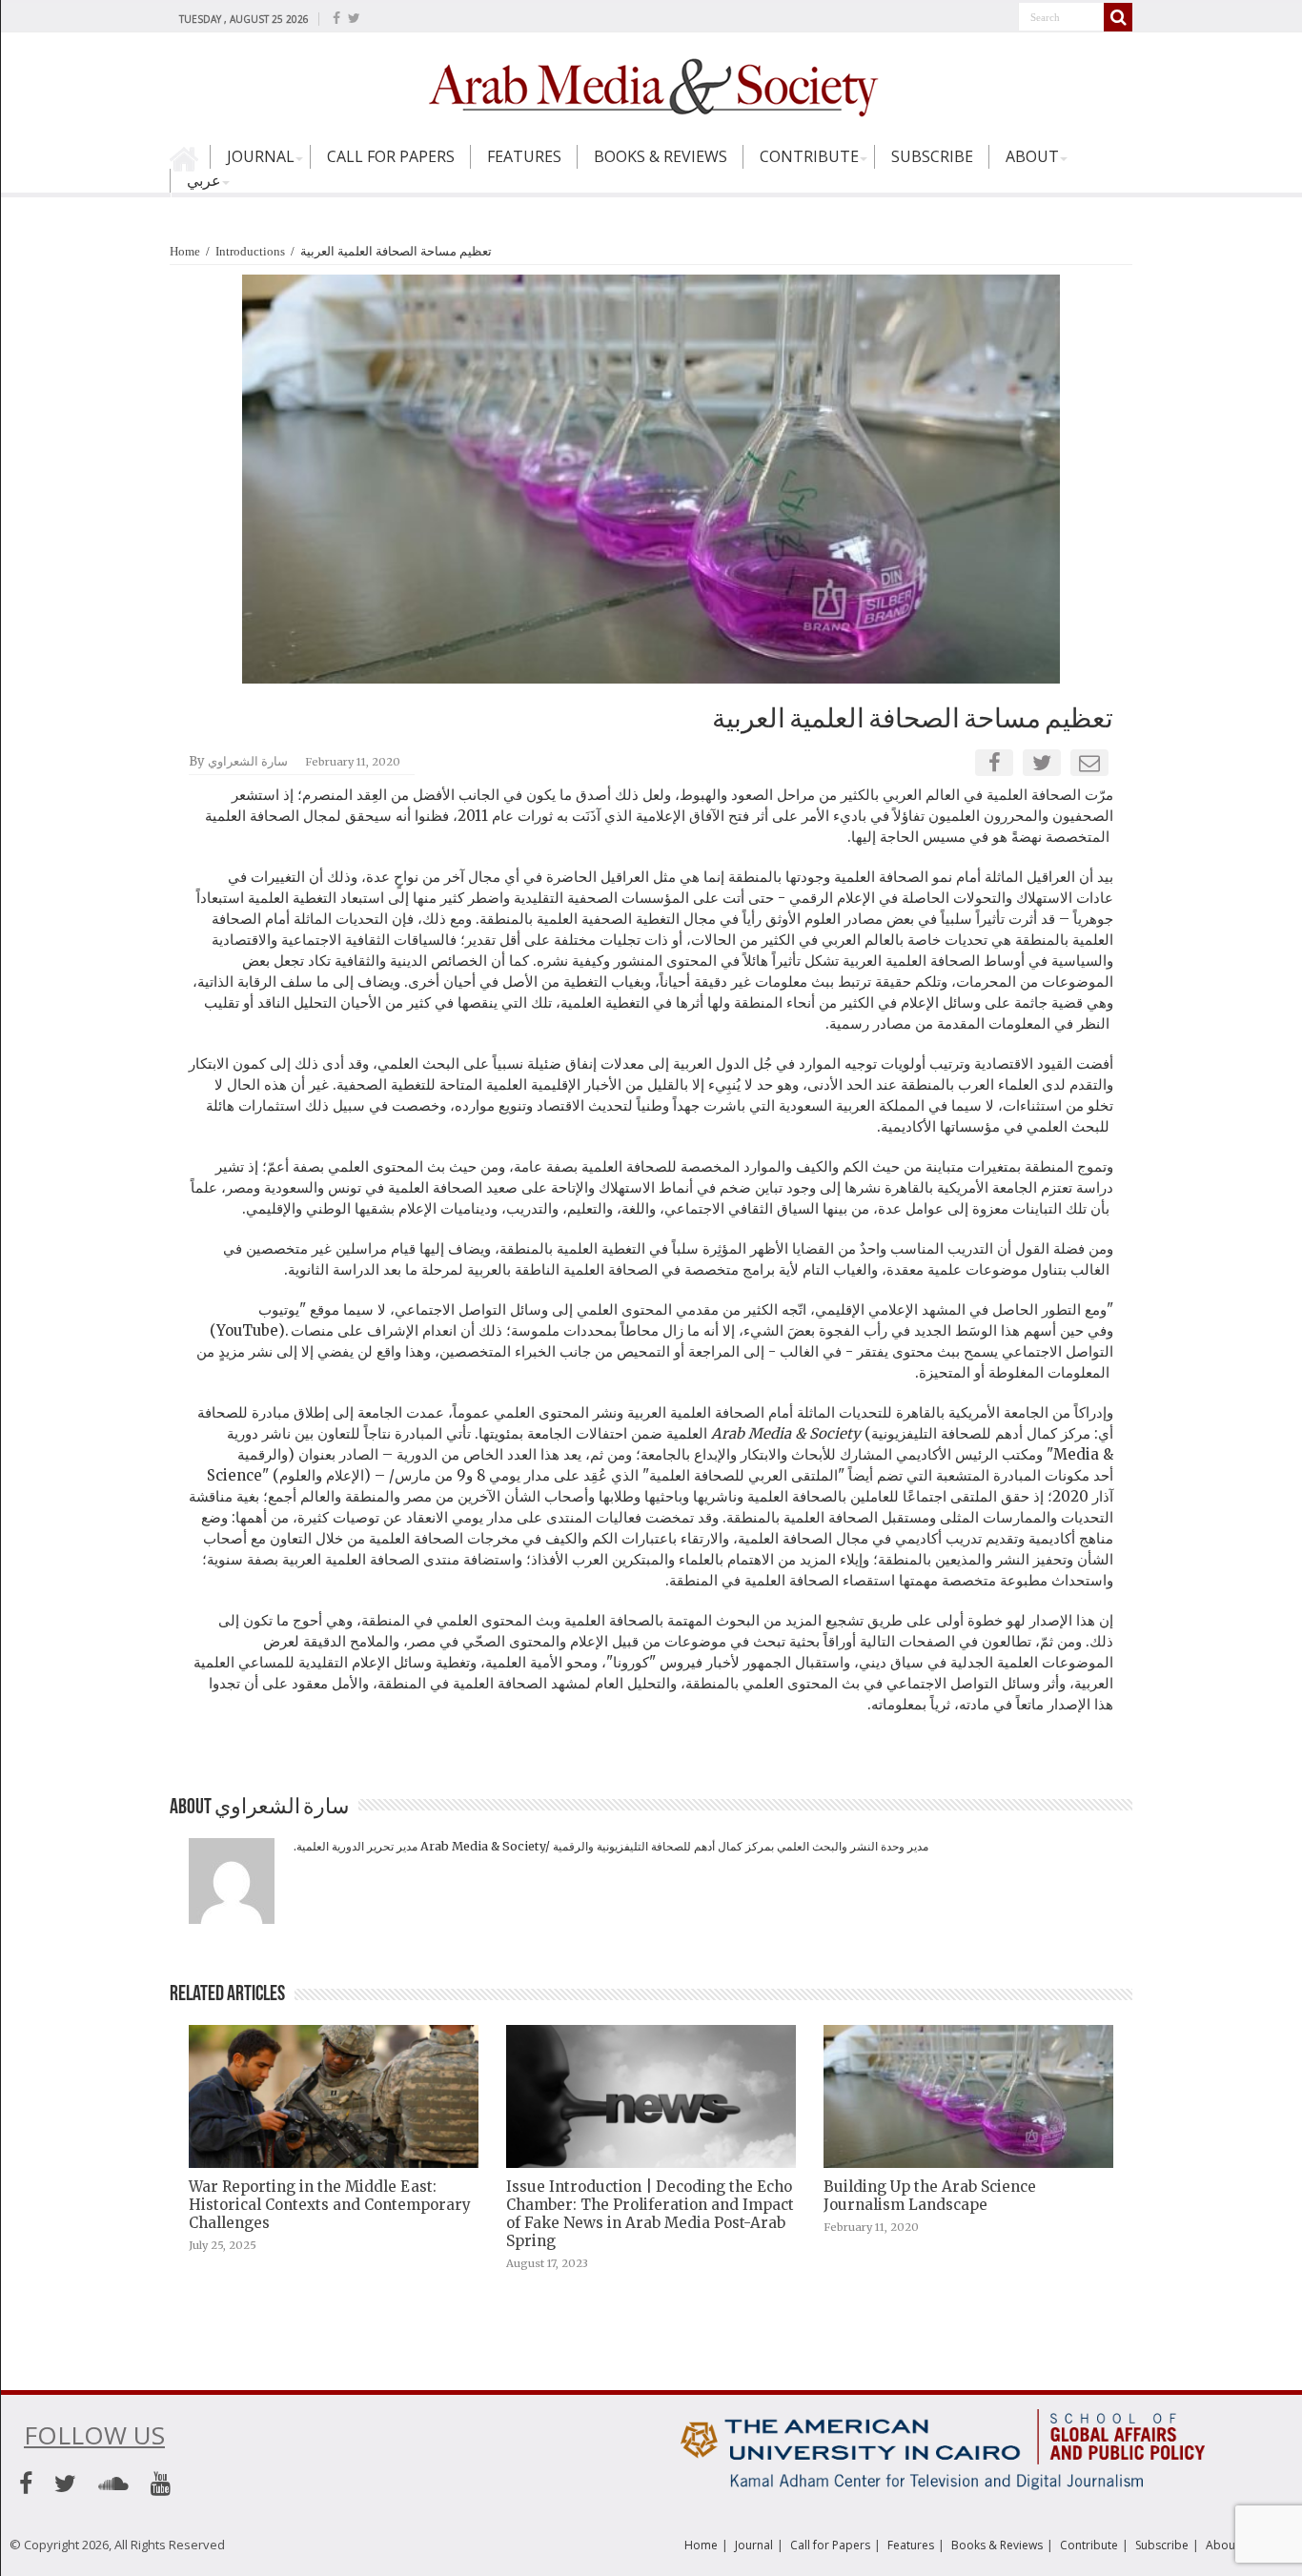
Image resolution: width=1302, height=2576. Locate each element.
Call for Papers (391, 156)
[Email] (1089, 763)
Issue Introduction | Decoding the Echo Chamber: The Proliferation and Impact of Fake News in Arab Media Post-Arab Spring (650, 2214)
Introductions (250, 251)
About (1032, 156)
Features (524, 156)
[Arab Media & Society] (651, 85)
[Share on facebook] (995, 763)
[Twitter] (354, 18)
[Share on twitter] (1042, 763)
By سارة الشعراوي (238, 761)
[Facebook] (336, 18)
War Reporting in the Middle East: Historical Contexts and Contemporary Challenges (330, 2205)
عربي (204, 180)
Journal (261, 156)
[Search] (1118, 17)
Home (190, 165)
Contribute (809, 156)
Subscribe (932, 156)
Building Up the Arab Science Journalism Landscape (930, 2196)
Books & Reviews (661, 156)
